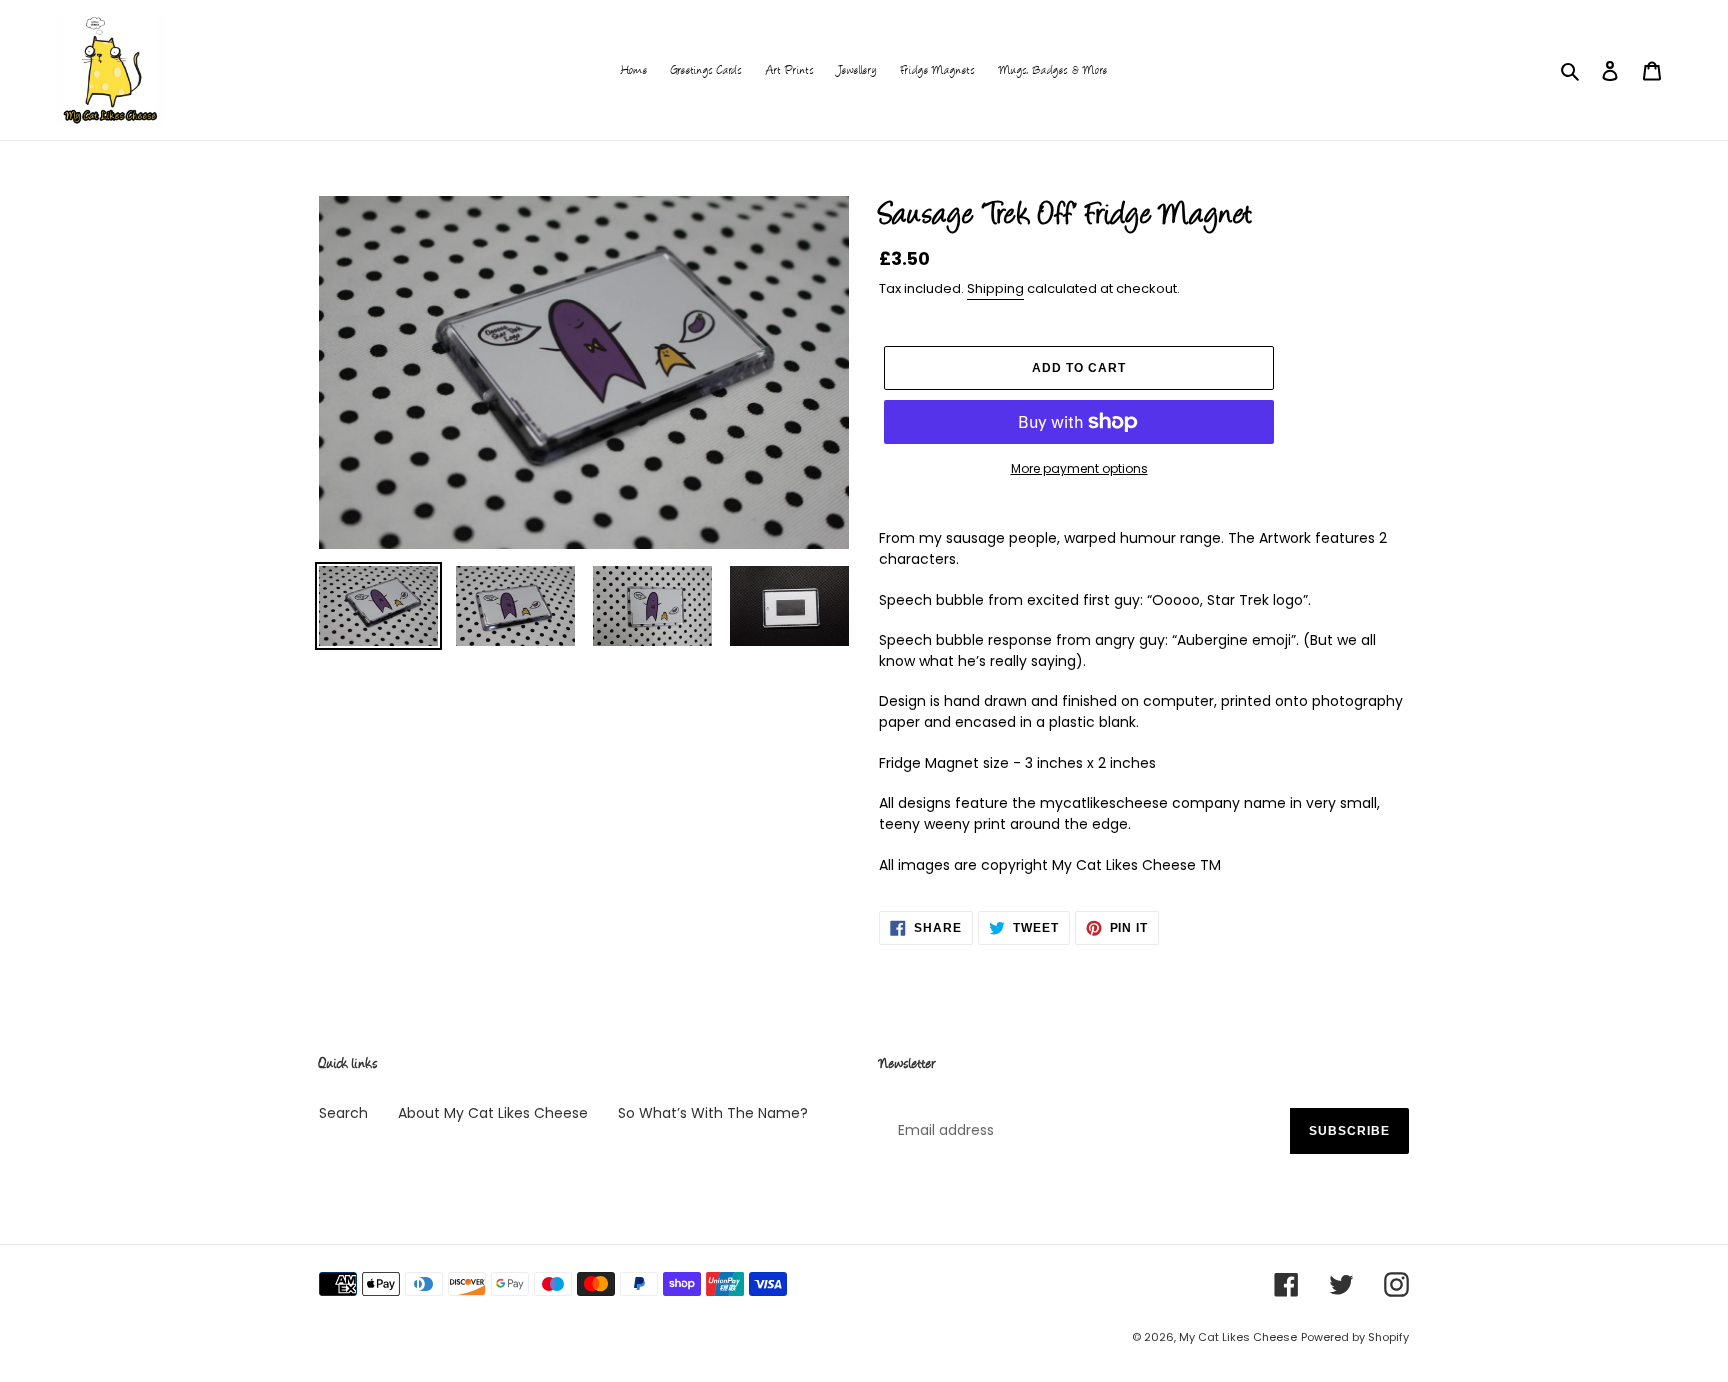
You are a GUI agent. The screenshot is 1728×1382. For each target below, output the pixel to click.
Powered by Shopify (1355, 1337)
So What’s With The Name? (713, 1113)
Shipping (995, 288)
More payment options (1079, 468)
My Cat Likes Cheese (1238, 1337)
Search (343, 1113)
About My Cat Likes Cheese (493, 1113)
